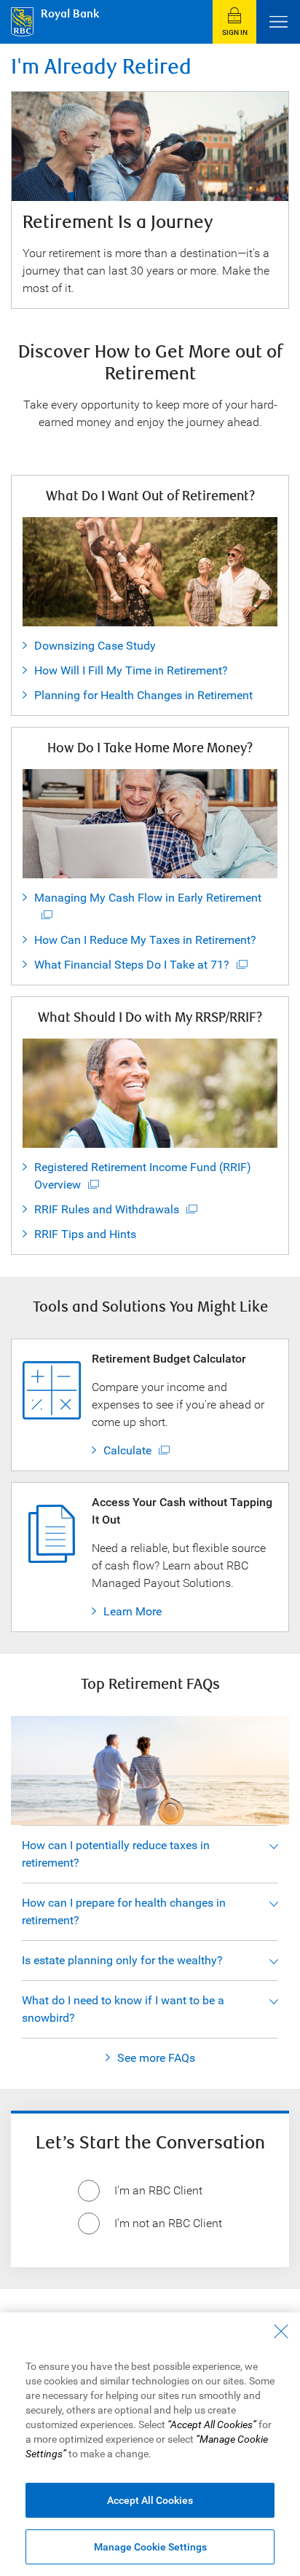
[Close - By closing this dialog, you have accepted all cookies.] (281, 2331)
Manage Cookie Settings (150, 2547)
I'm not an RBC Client (168, 2223)
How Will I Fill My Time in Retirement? (131, 670)
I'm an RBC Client (158, 2190)
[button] (234, 22)
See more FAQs (156, 2058)
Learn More (133, 1611)
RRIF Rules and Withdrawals (107, 1209)
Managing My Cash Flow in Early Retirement (148, 898)
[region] (150, 2444)
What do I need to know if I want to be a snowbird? (123, 2009)
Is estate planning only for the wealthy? (122, 1960)
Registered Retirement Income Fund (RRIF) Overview (143, 1176)
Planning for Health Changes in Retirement (143, 695)
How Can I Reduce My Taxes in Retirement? (145, 940)
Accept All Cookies (150, 2500)
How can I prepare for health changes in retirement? (124, 1911)
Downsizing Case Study (95, 646)
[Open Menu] (278, 22)
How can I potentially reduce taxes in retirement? (116, 1854)
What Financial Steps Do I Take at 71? (132, 965)
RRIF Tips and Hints (85, 1234)
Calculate (127, 1450)
